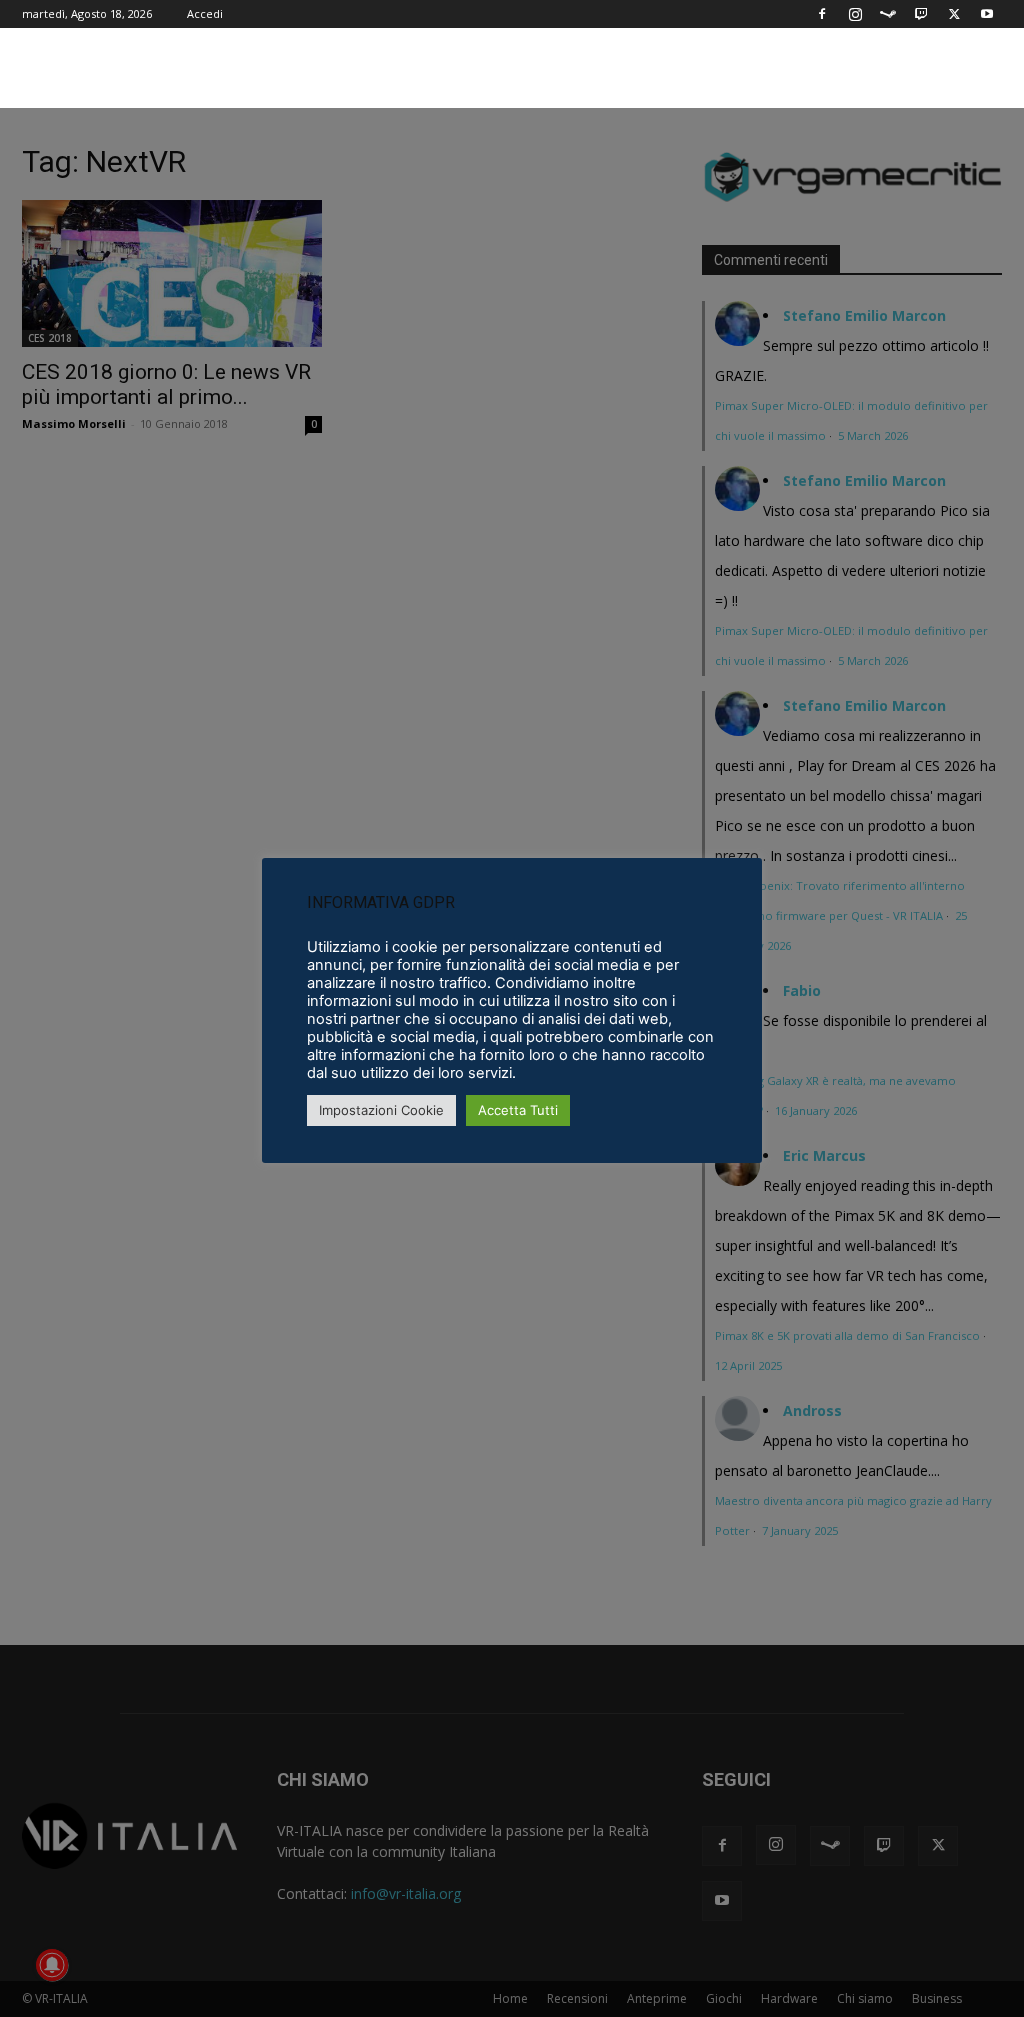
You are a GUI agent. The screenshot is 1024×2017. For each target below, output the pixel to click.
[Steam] (888, 14)
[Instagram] (855, 14)
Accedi (205, 13)
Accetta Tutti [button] (518, 1110)
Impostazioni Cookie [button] (381, 1110)
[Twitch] (921, 14)
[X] (954, 14)
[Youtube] (987, 14)
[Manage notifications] (52, 1965)
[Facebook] (822, 14)
